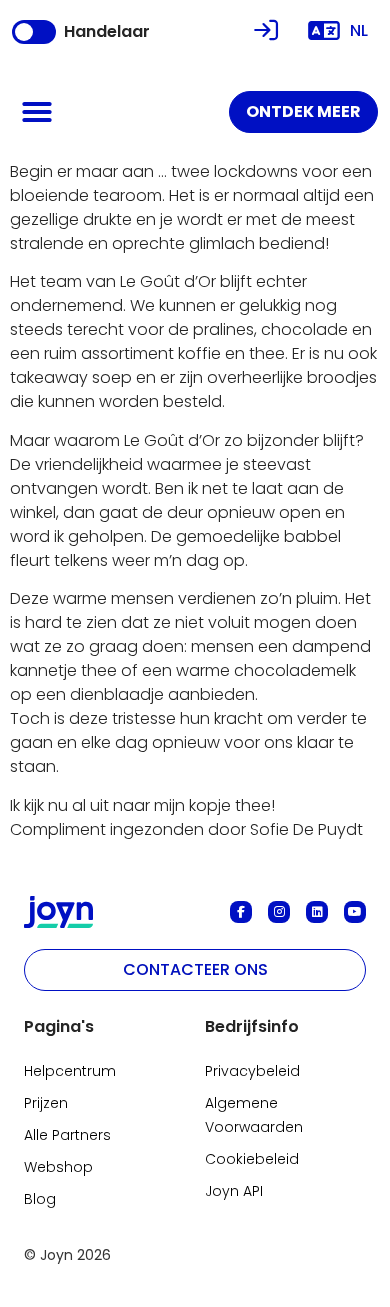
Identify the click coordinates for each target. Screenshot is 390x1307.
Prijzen (46, 1103)
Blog (40, 1199)
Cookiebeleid (252, 1159)
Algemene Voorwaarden (254, 1115)
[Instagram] (279, 912)
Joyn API (234, 1191)
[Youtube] (355, 912)
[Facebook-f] (241, 912)
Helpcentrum (70, 1071)
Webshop (58, 1167)
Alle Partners (67, 1135)
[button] (37, 112)
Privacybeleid (252, 1071)
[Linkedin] (317, 912)
